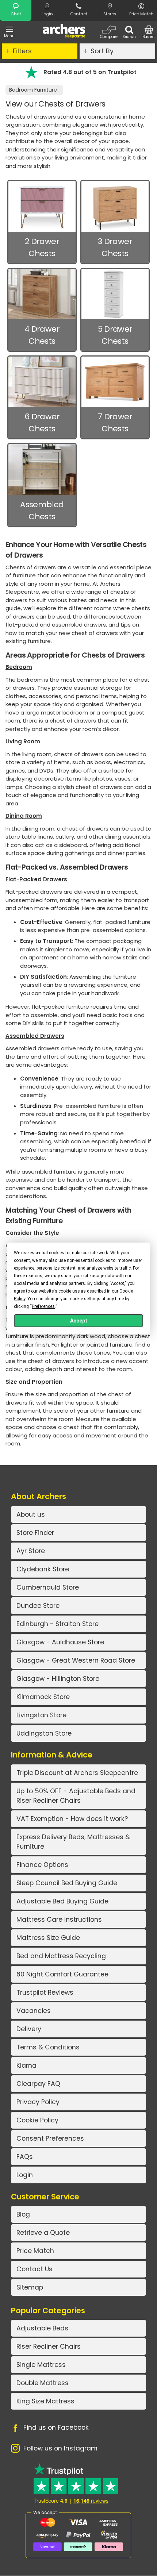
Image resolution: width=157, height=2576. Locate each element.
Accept (79, 1321)
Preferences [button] (43, 1306)
